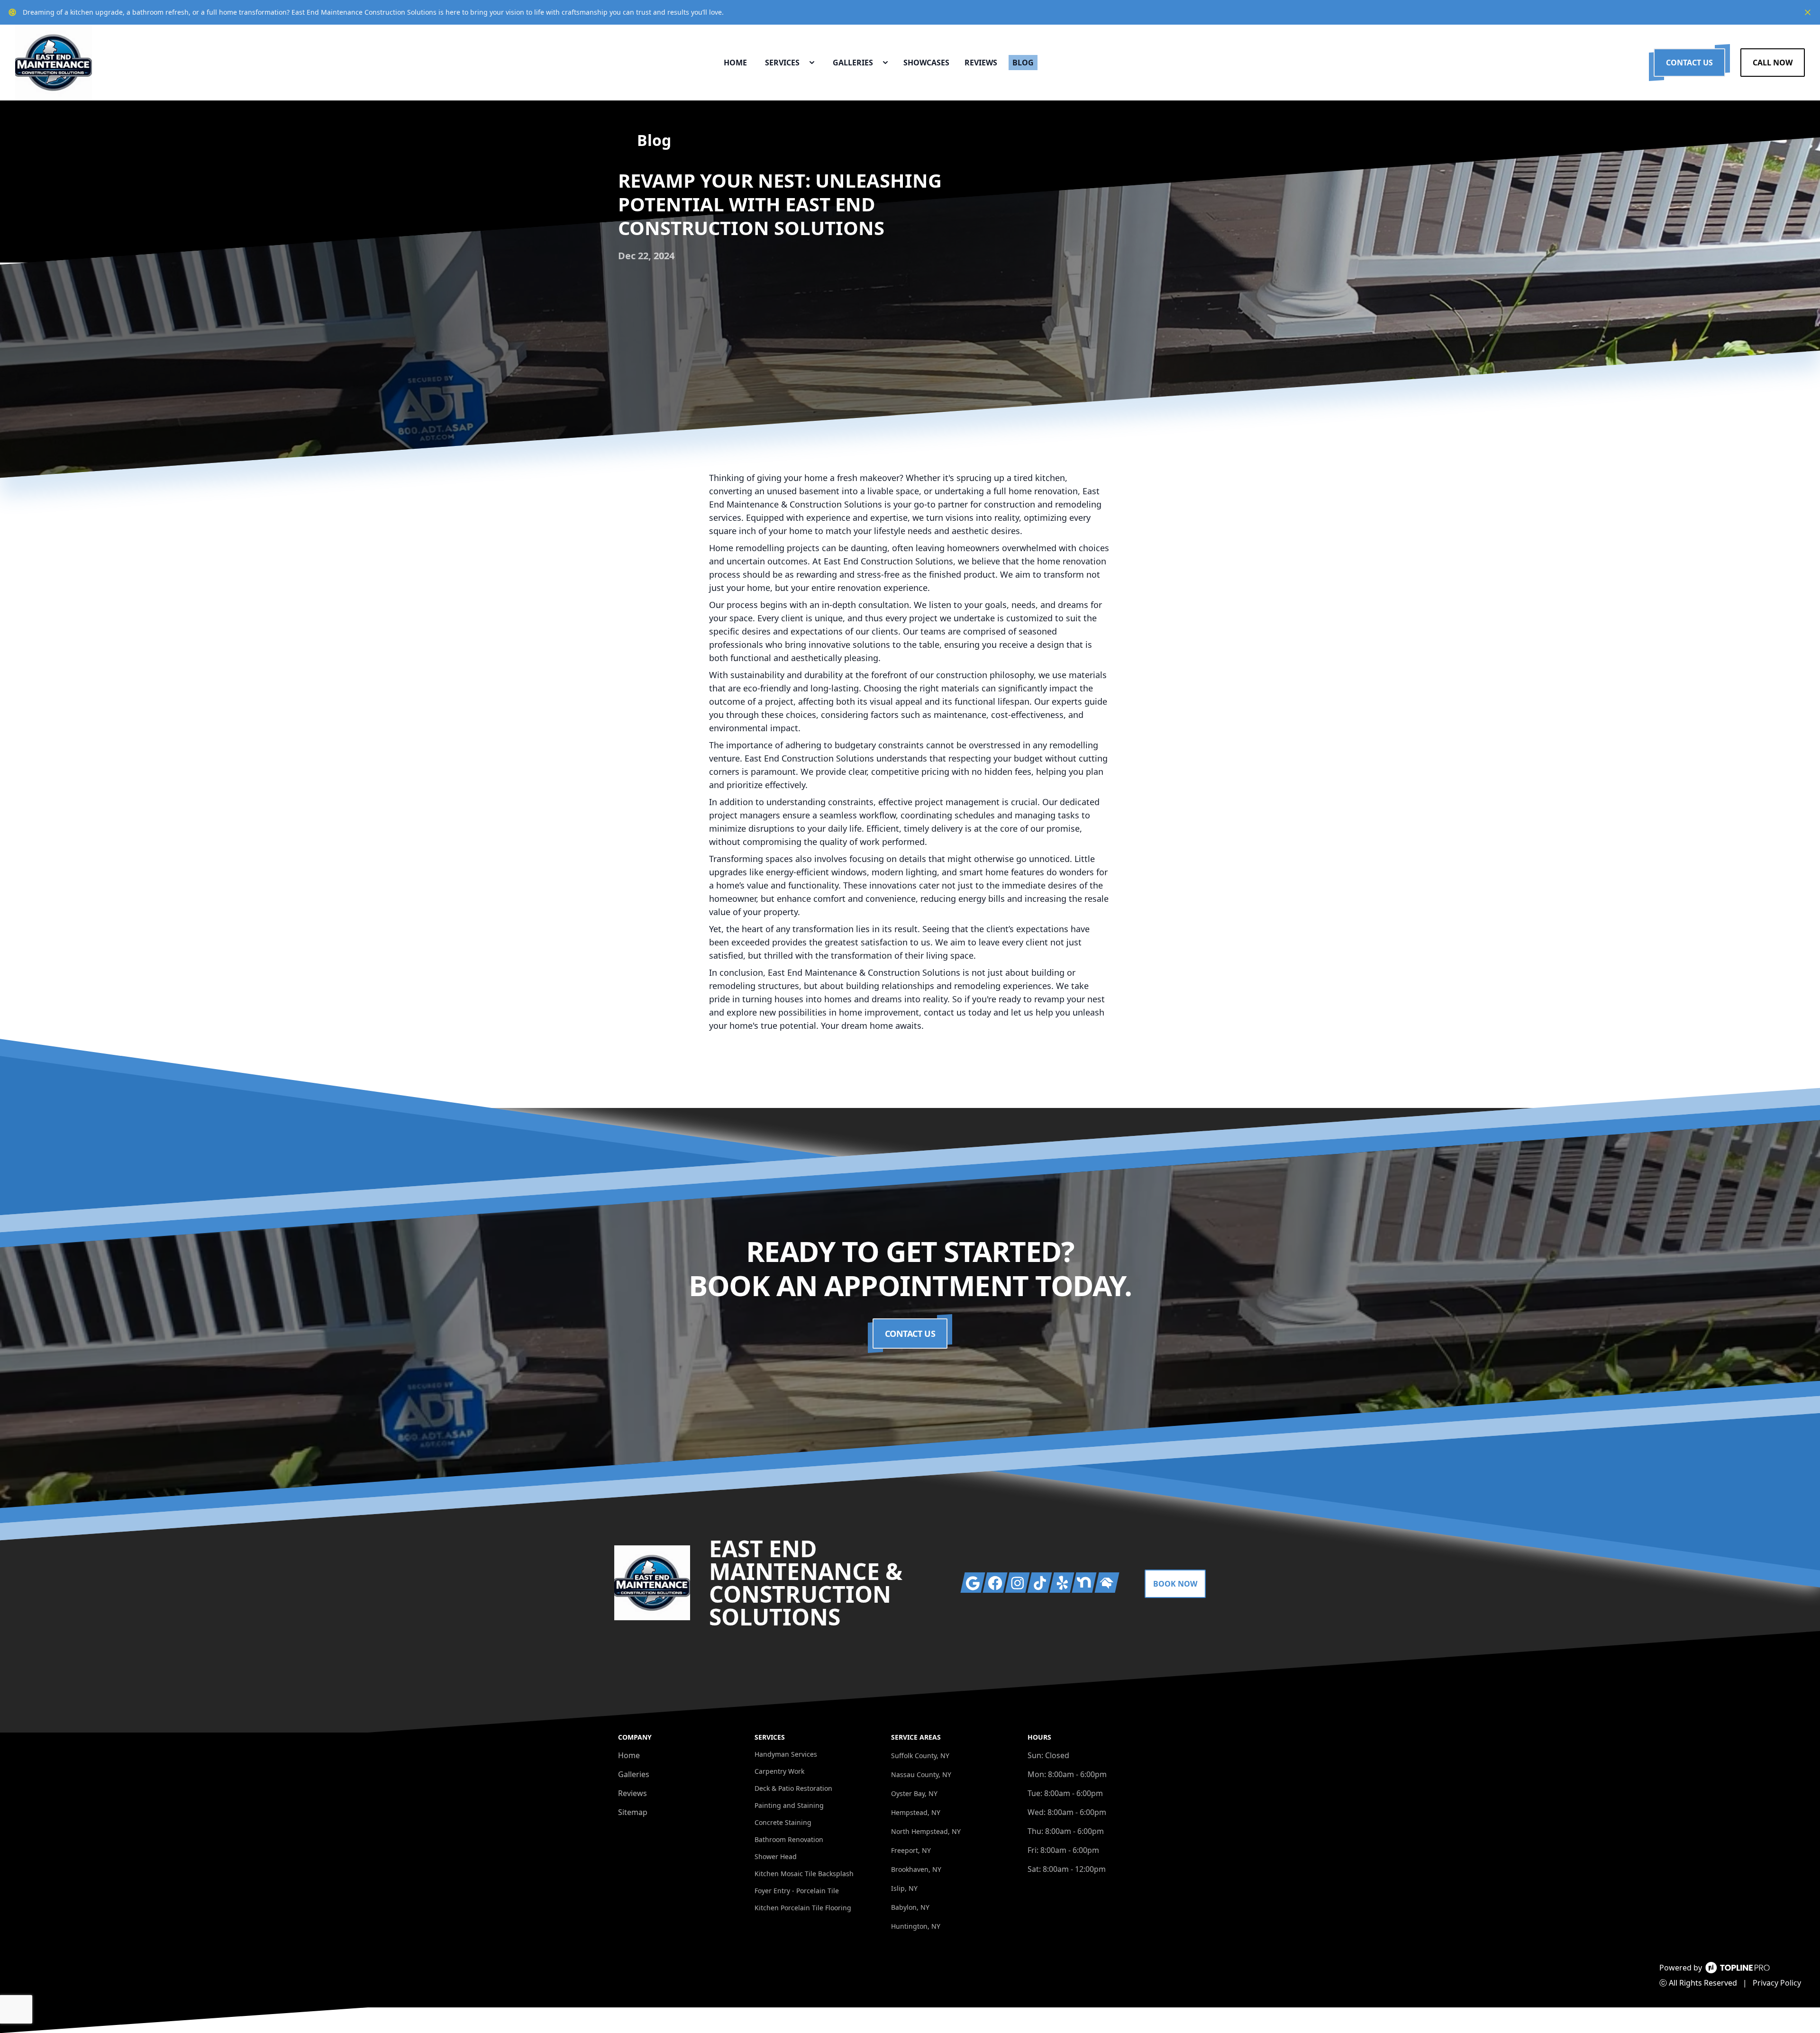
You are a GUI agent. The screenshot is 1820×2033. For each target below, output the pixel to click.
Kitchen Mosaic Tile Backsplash (804, 1874)
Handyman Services (786, 1754)
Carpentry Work (779, 1771)
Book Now (1175, 1584)
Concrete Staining (783, 1822)
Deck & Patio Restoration (793, 1788)
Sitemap (633, 1812)
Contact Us (1689, 63)
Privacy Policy (1777, 1983)
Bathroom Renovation (789, 1839)
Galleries (634, 1774)
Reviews (632, 1793)
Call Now (1773, 63)
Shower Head (776, 1856)
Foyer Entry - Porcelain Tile (797, 1891)
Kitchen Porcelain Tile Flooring (803, 1908)
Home (629, 1755)
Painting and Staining (789, 1805)
